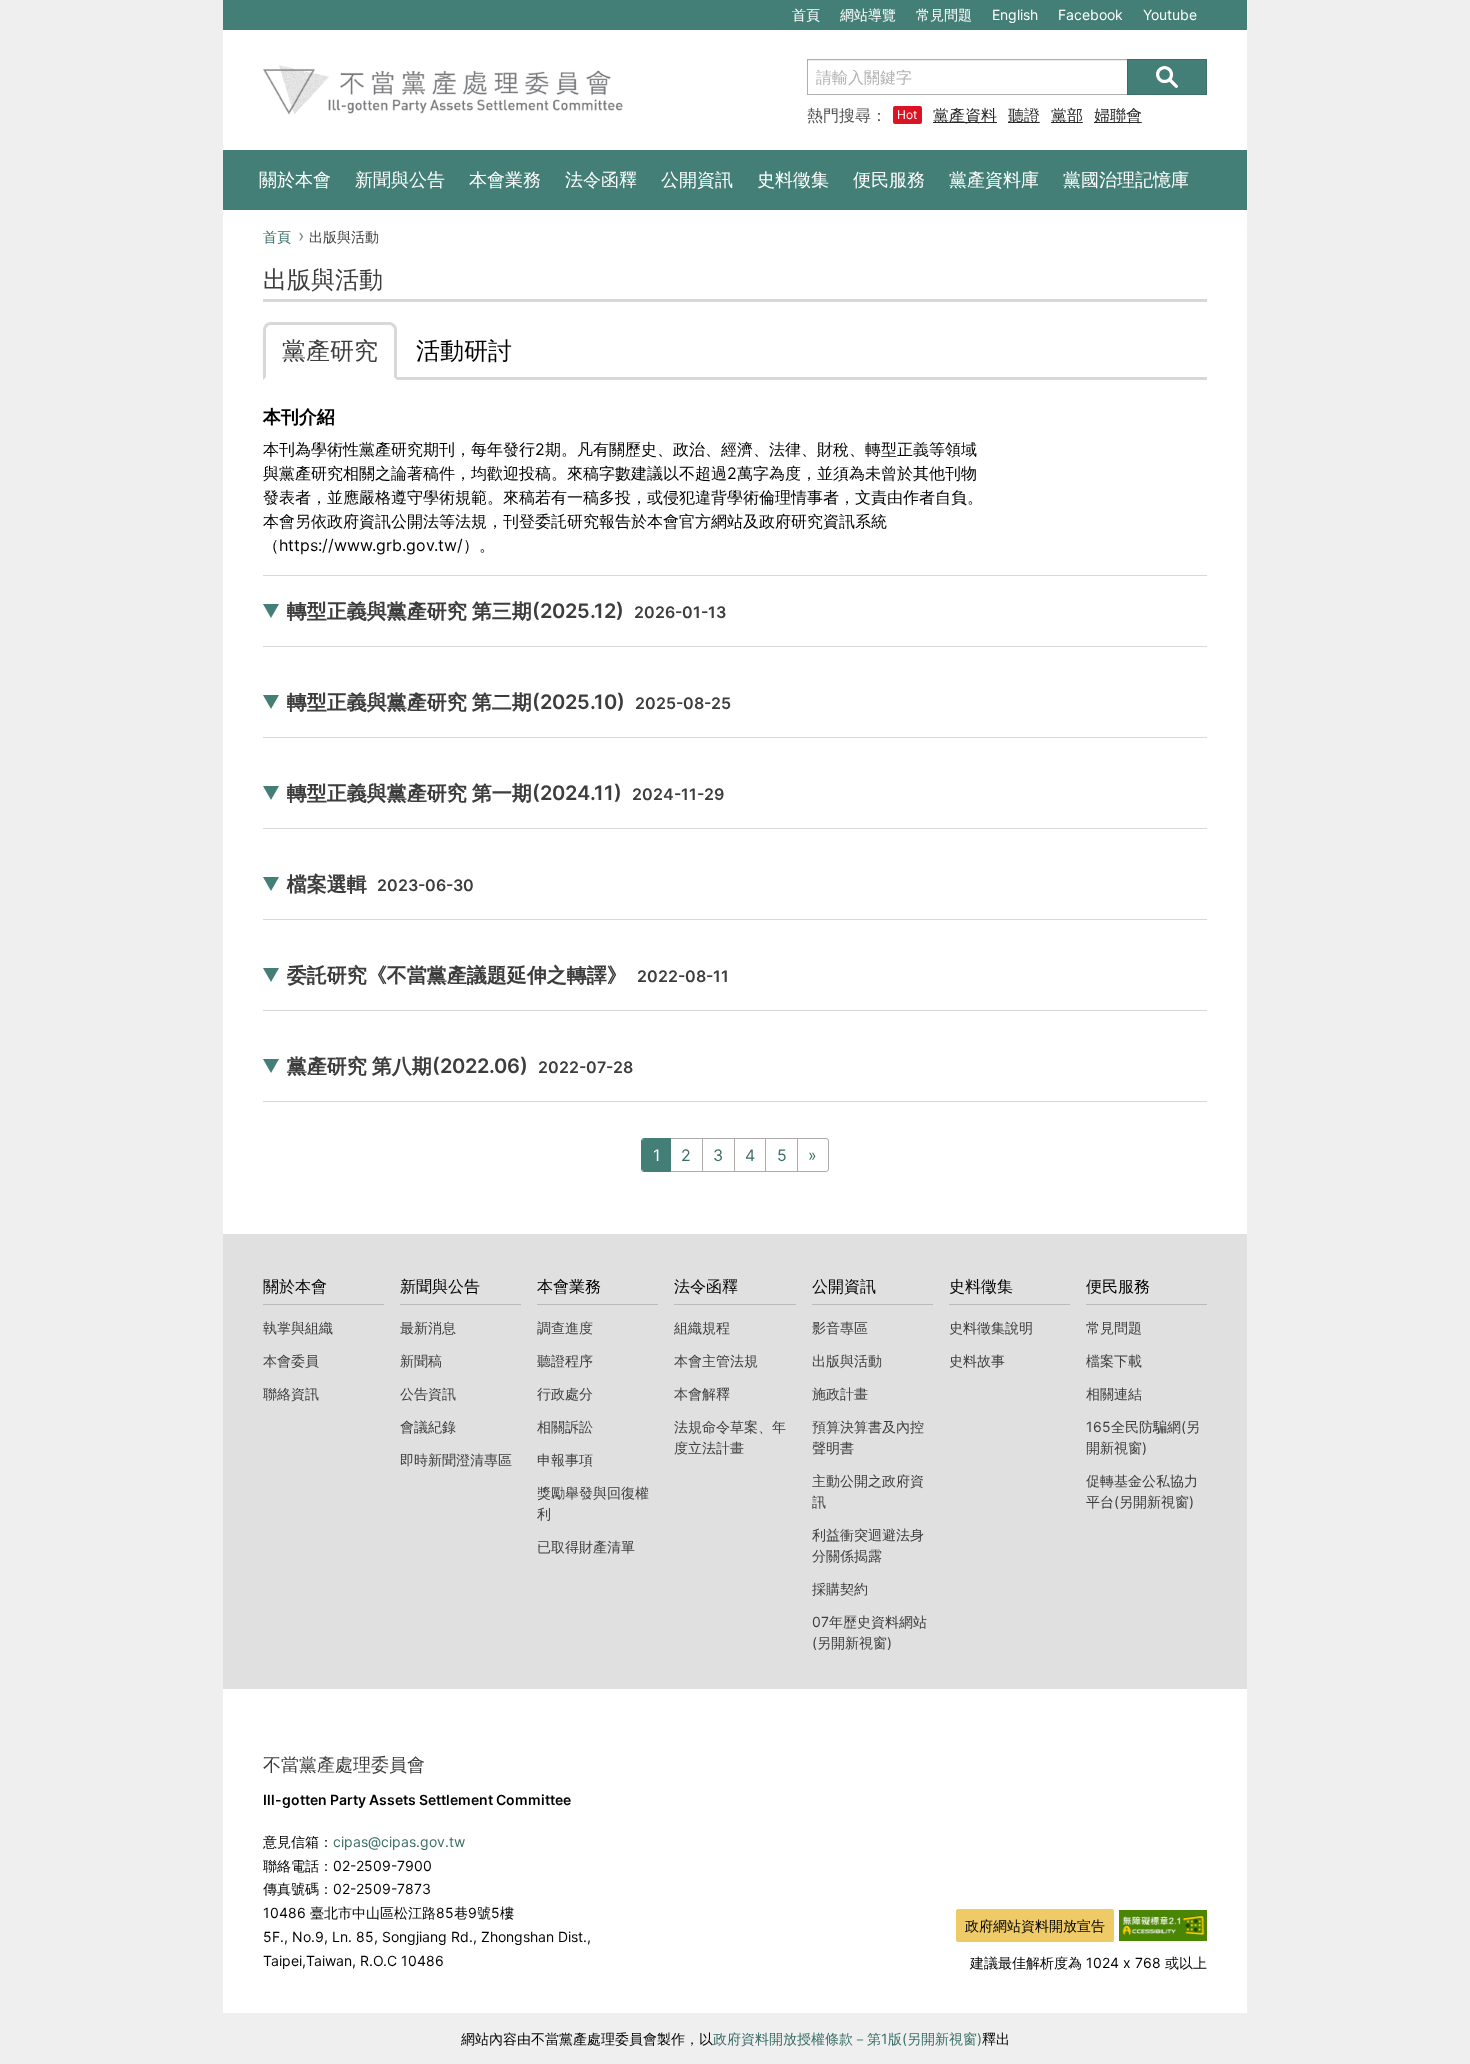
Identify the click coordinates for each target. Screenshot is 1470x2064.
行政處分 (565, 1393)
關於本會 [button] (295, 179)
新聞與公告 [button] (400, 179)
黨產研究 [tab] (330, 350)
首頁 (806, 14)
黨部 (1067, 115)
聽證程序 (565, 1360)
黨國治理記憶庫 (1126, 179)
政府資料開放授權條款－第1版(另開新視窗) (847, 2038)
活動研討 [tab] (464, 350)
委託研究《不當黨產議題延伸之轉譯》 (508, 975)
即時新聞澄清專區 (456, 1459)
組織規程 (702, 1327)
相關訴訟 (565, 1426)
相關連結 (1114, 1393)
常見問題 (944, 14)
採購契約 (840, 1588)
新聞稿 (421, 1360)
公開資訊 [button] (697, 179)
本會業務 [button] (505, 179)
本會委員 (291, 1360)
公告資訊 (428, 1393)
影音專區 (840, 1327)
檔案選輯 (380, 884)
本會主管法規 (716, 1360)
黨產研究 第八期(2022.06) (460, 1066)
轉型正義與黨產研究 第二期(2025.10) (509, 702)
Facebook (1090, 17)
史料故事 (977, 1360)
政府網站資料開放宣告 (1035, 1925)
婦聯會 (1118, 115)
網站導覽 (868, 14)
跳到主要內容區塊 (291, 11)
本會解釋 (702, 1393)
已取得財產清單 (586, 1546)
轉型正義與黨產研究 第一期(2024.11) (505, 793)
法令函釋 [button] (601, 179)
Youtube (1169, 17)
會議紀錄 (428, 1426)
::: (233, 11)
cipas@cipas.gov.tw (399, 1841)
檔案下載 (1114, 1360)
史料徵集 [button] (793, 179)
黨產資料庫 (965, 115)
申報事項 (565, 1459)
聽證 (1024, 115)
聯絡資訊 (291, 1393)
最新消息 (428, 1327)
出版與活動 (847, 1360)
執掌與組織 (298, 1327)
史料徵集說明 (991, 1327)
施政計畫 (840, 1393)
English (1015, 14)
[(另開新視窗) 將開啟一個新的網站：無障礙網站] (1163, 1923)
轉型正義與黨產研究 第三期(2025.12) (506, 611)
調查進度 (565, 1327)
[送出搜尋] (1167, 77)
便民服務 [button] (889, 179)
